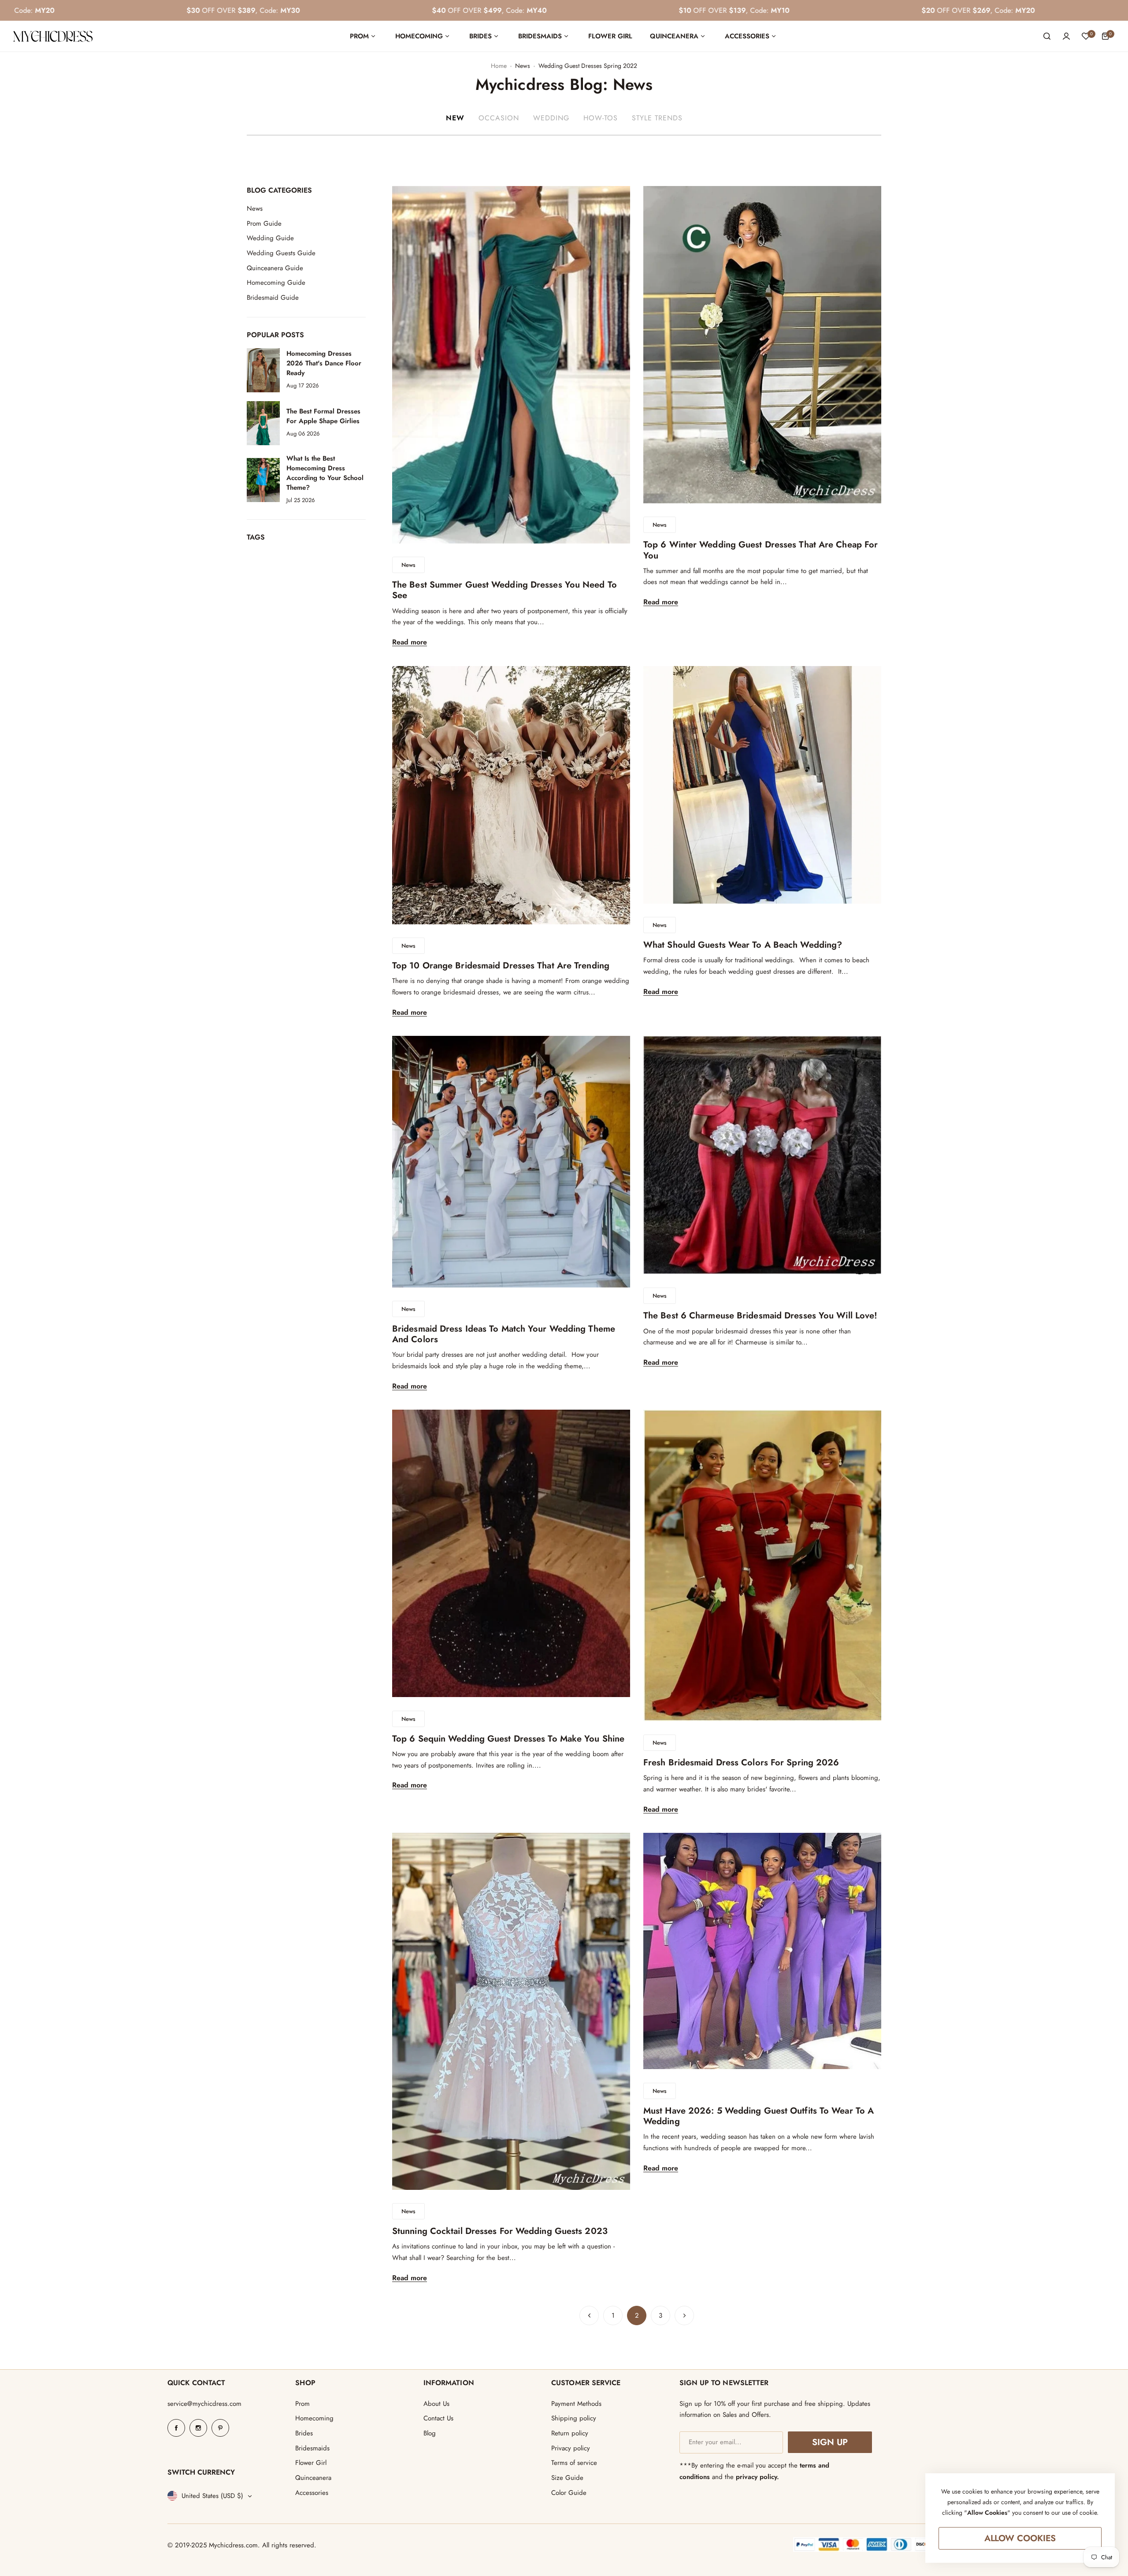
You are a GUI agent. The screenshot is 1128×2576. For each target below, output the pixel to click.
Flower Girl (311, 2463)
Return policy (570, 2433)
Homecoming (314, 2418)
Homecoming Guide (276, 283)
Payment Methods (576, 2404)
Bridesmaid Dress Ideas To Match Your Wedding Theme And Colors (504, 1334)
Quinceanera (313, 2478)
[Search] (1047, 36)
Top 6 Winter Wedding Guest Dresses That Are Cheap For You (761, 550)
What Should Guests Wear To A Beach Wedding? (743, 945)
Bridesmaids (312, 2448)
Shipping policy (574, 2418)
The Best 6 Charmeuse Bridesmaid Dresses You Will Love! (760, 1316)
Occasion (499, 118)
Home (499, 66)
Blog (430, 2433)
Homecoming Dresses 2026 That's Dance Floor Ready (324, 364)
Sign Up (830, 2442)
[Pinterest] (220, 2428)
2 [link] (637, 2315)
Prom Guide (264, 223)
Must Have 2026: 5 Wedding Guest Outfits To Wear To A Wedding (759, 2116)
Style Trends (657, 118)
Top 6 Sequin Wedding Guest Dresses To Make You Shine (508, 1739)
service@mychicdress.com (204, 2404)
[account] (1066, 36)
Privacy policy (571, 2448)
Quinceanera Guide (275, 268)
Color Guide (569, 2493)
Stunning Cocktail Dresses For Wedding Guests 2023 (500, 2231)
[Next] (684, 2315)
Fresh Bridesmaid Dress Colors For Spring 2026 (741, 1763)
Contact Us (438, 2418)
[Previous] (589, 2315)
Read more (410, 642)
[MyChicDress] (53, 36)
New (455, 118)
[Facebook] (176, 2428)
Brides (304, 2433)
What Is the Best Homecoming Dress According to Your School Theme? (325, 473)
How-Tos (601, 118)
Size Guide (567, 2478)
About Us (436, 2404)
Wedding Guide (270, 238)
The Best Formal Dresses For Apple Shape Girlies (323, 417)
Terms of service (574, 2463)
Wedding (551, 118)
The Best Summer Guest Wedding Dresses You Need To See (505, 590)
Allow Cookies (1020, 2538)
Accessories (312, 2493)
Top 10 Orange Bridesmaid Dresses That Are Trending (501, 966)
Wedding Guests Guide (281, 253)
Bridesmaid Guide (273, 298)
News (523, 66)
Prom (302, 2404)
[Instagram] (198, 2428)
